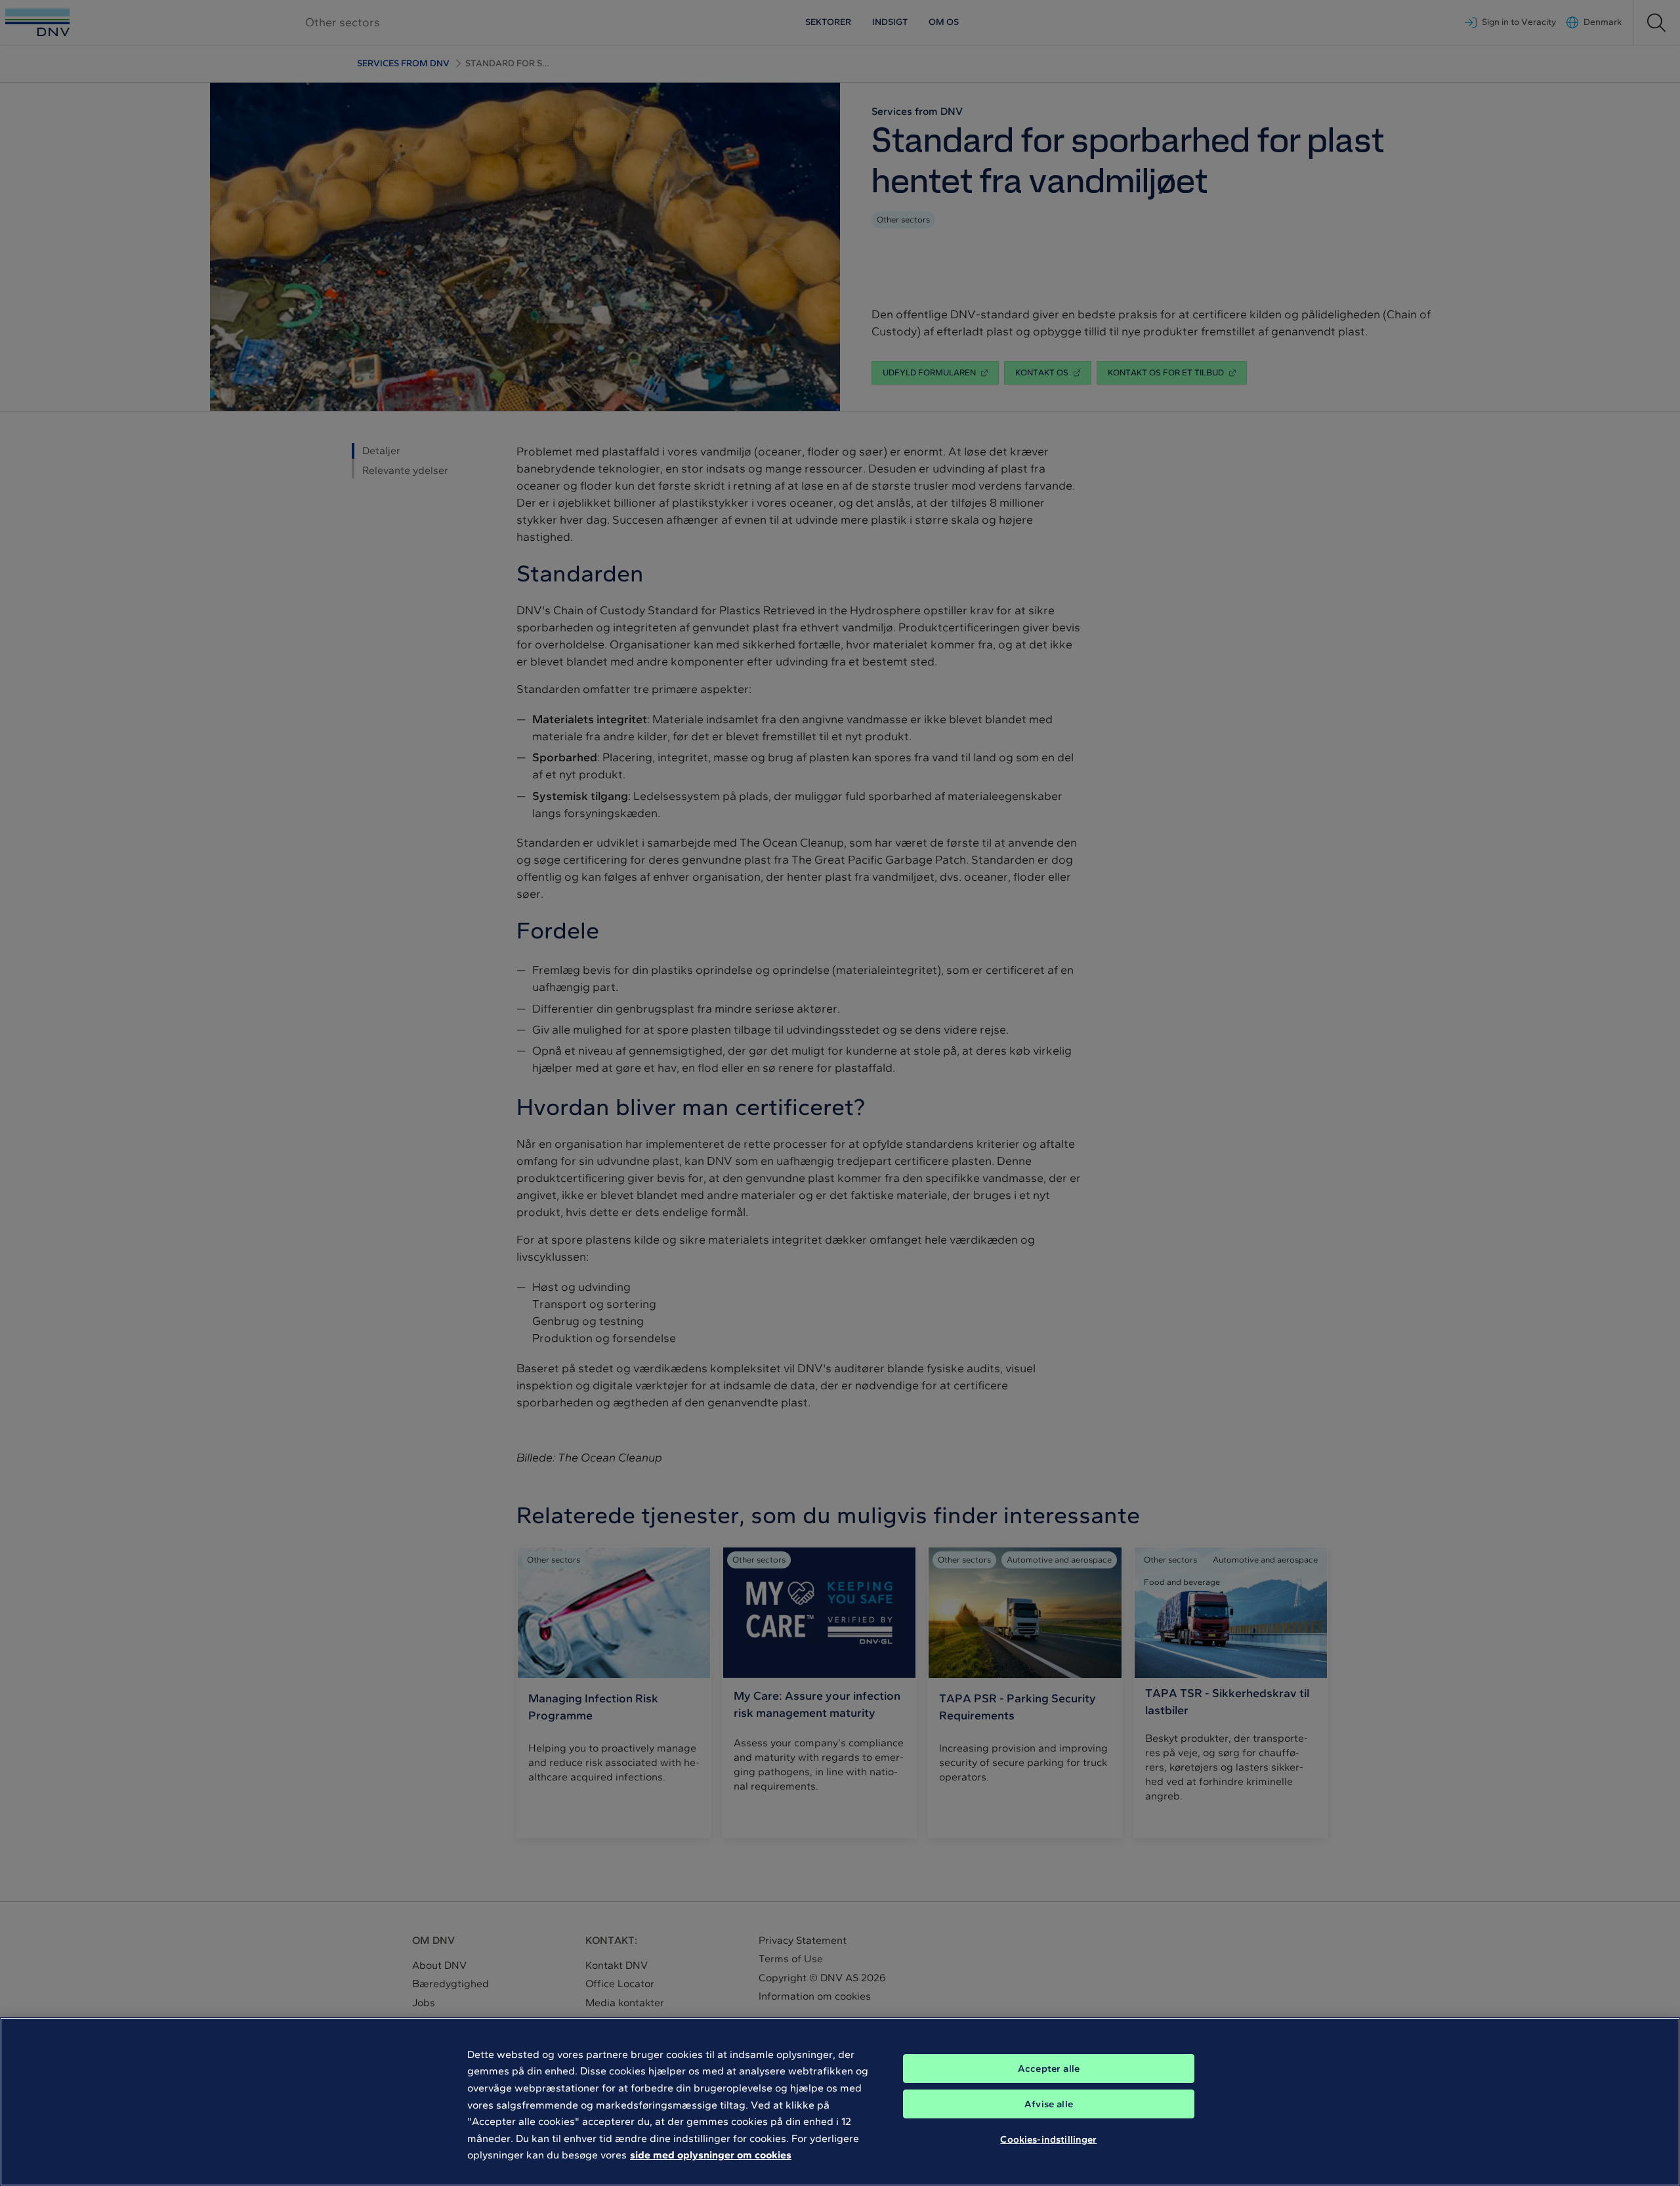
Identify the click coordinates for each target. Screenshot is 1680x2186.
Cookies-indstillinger (1048, 2139)
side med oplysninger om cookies (711, 2155)
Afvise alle (1049, 2104)
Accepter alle (1049, 2069)
